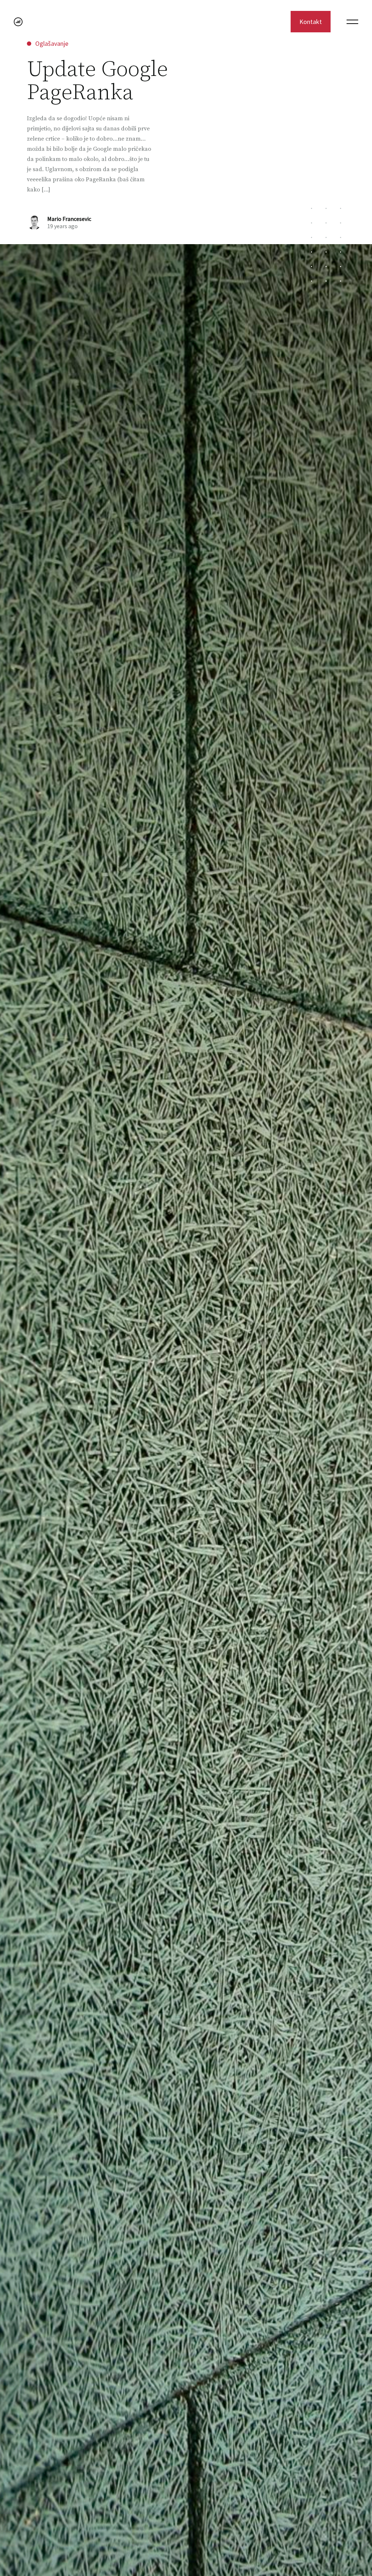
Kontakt (311, 22)
